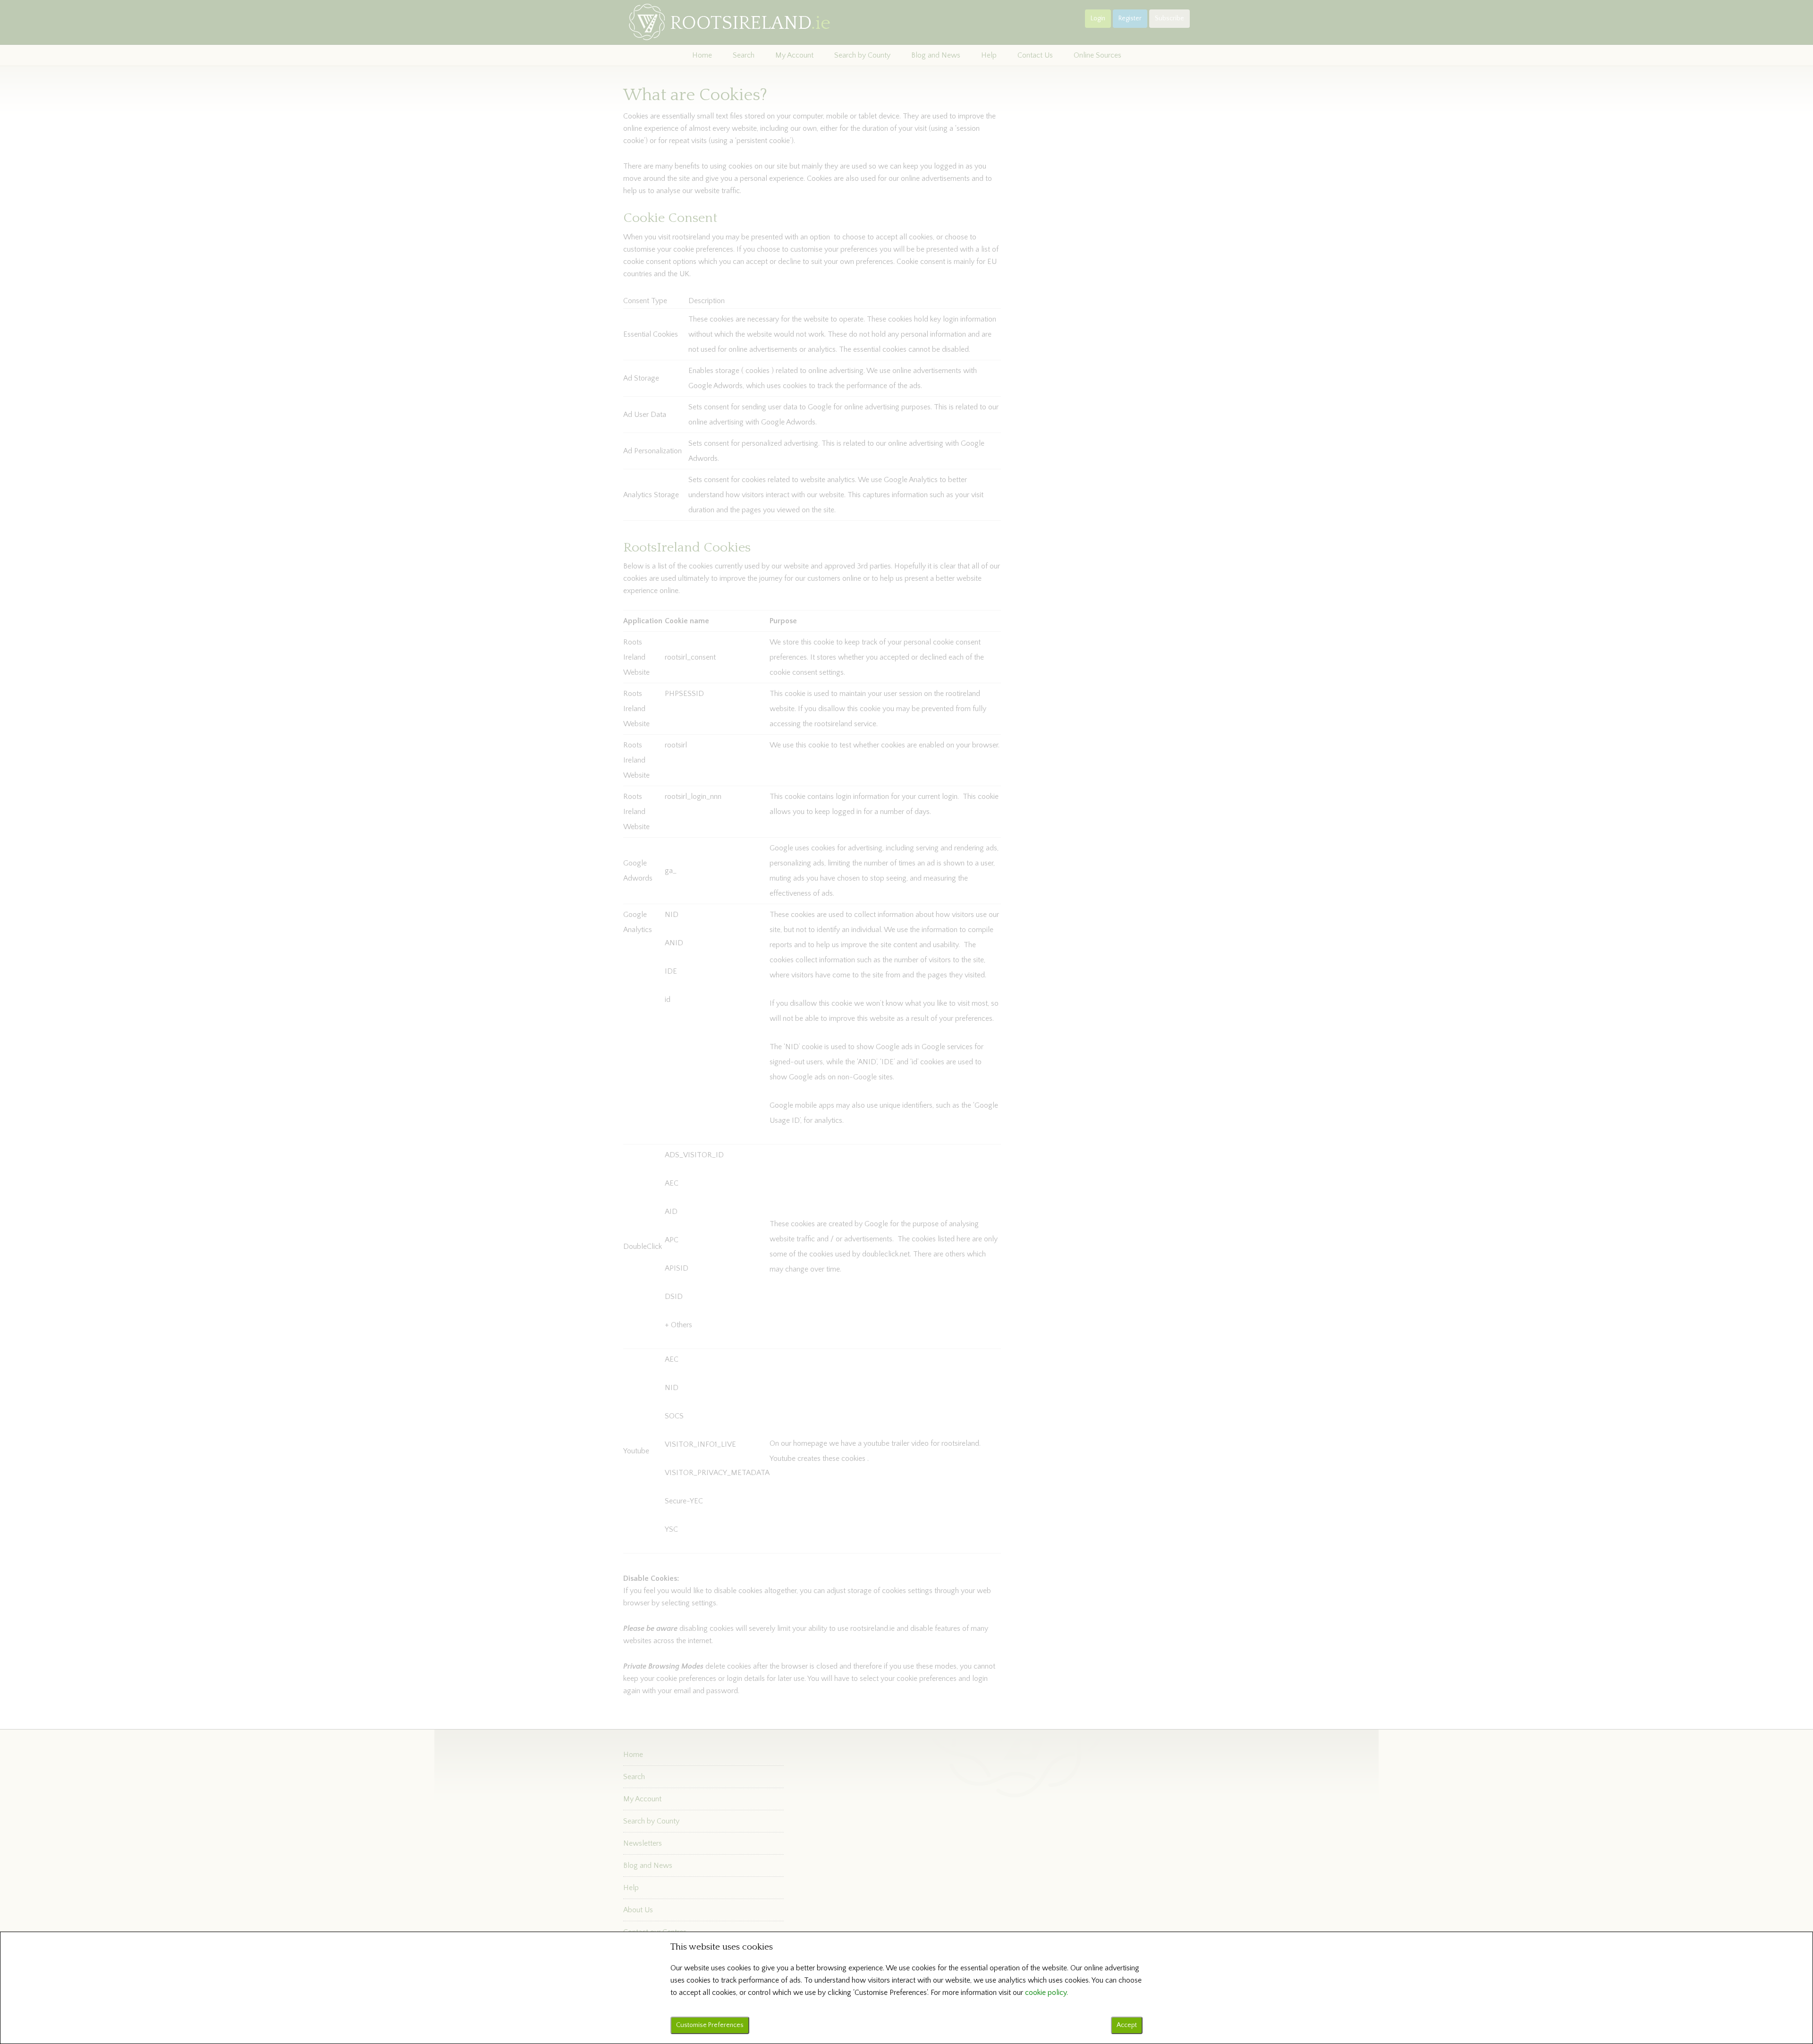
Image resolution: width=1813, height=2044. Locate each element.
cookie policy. (1046, 1993)
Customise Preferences (710, 2025)
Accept (1127, 2025)
